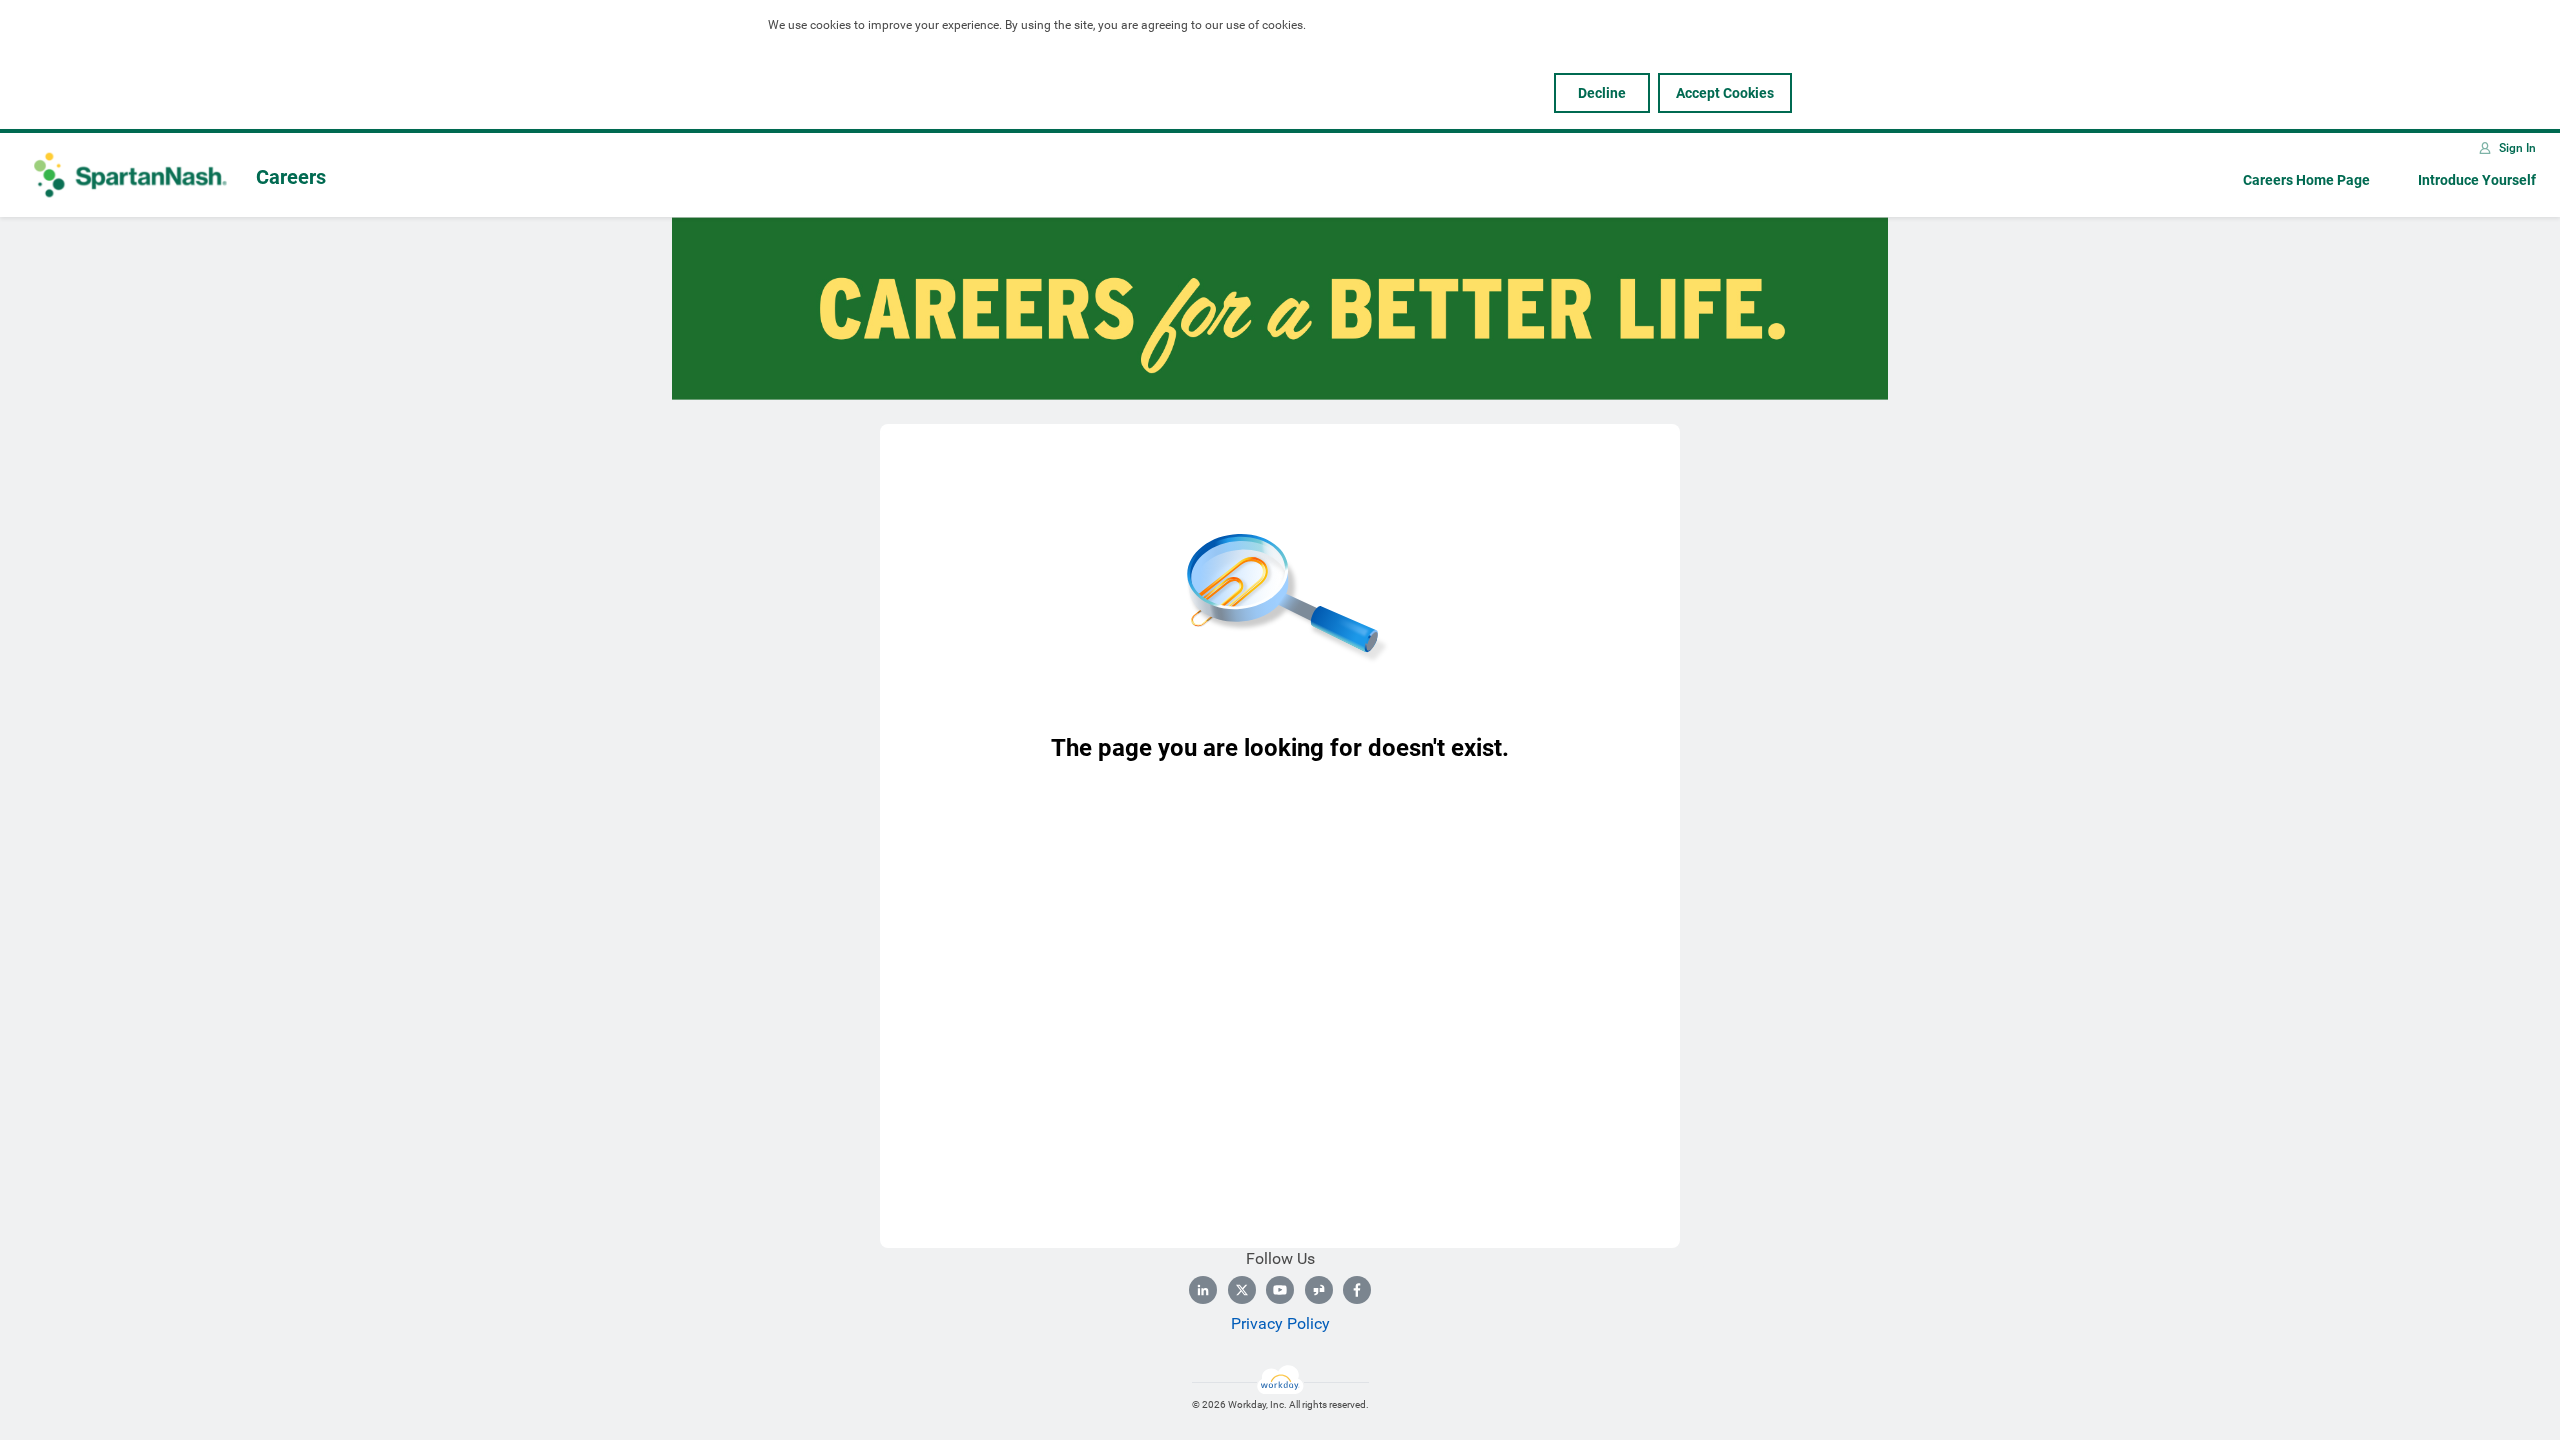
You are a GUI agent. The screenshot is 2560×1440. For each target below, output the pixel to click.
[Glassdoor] (1319, 1290)
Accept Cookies (1725, 93)
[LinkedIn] (1203, 1290)
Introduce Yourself (2477, 180)
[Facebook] (1357, 1290)
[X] (1242, 1290)
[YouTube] (1280, 1290)
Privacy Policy (1280, 1323)
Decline (1602, 93)
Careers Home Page (2306, 180)
